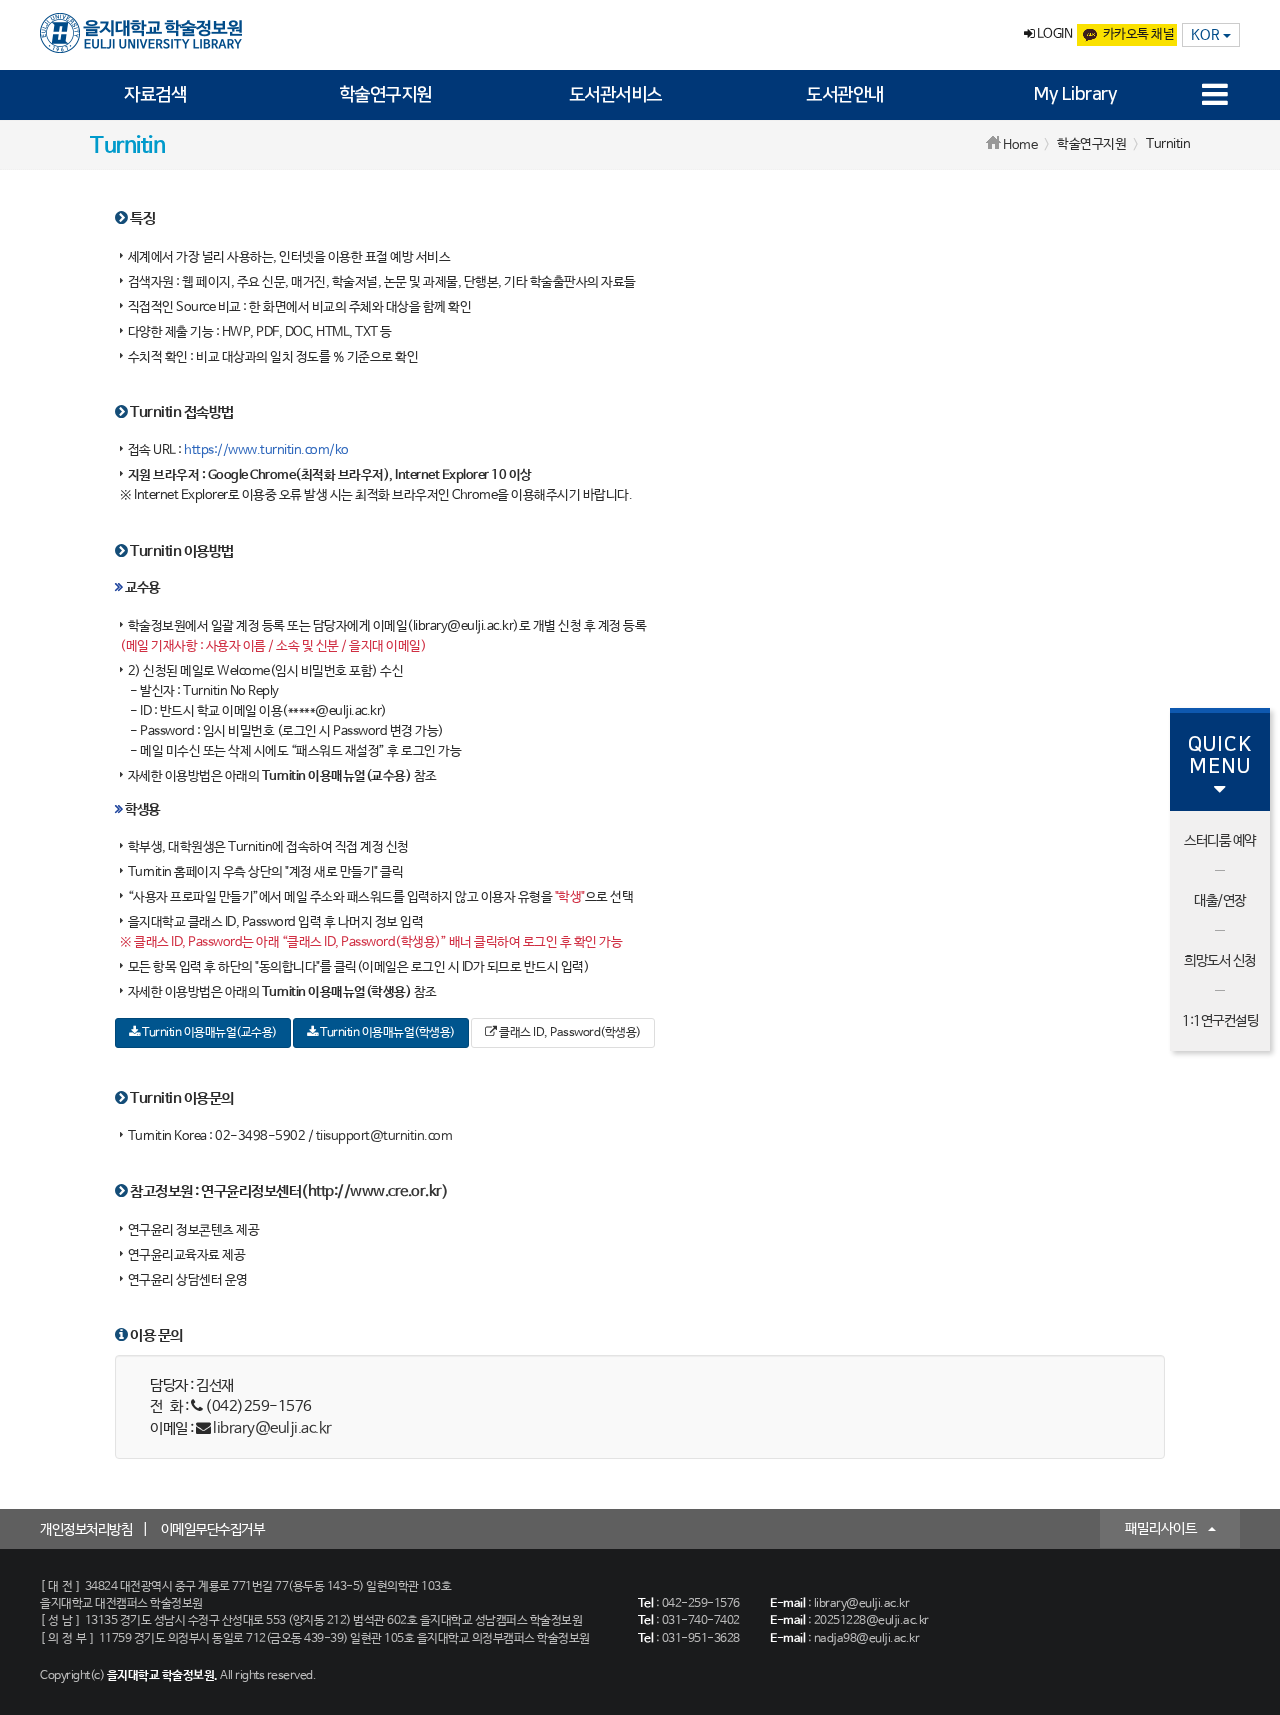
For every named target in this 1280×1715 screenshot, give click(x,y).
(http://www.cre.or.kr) (374, 1191)
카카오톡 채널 (1139, 34)
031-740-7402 (701, 1621)
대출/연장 (1220, 901)
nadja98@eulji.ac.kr (867, 1639)
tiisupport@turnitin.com (384, 1136)
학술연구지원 (385, 95)
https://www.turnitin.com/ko (266, 450)
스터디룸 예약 (1220, 841)
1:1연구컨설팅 (1220, 1021)
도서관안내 (845, 95)
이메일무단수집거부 (213, 1530)
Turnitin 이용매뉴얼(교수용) (208, 1033)
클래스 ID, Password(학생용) (569, 1033)
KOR (1207, 35)
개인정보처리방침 (86, 1530)
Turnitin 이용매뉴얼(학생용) (386, 1033)
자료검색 (155, 95)
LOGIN (1053, 34)
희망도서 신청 (1220, 961)
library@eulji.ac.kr (272, 1428)
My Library (1075, 95)
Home (1020, 145)
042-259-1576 (701, 1604)
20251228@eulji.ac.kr (871, 1621)
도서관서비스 (615, 95)
